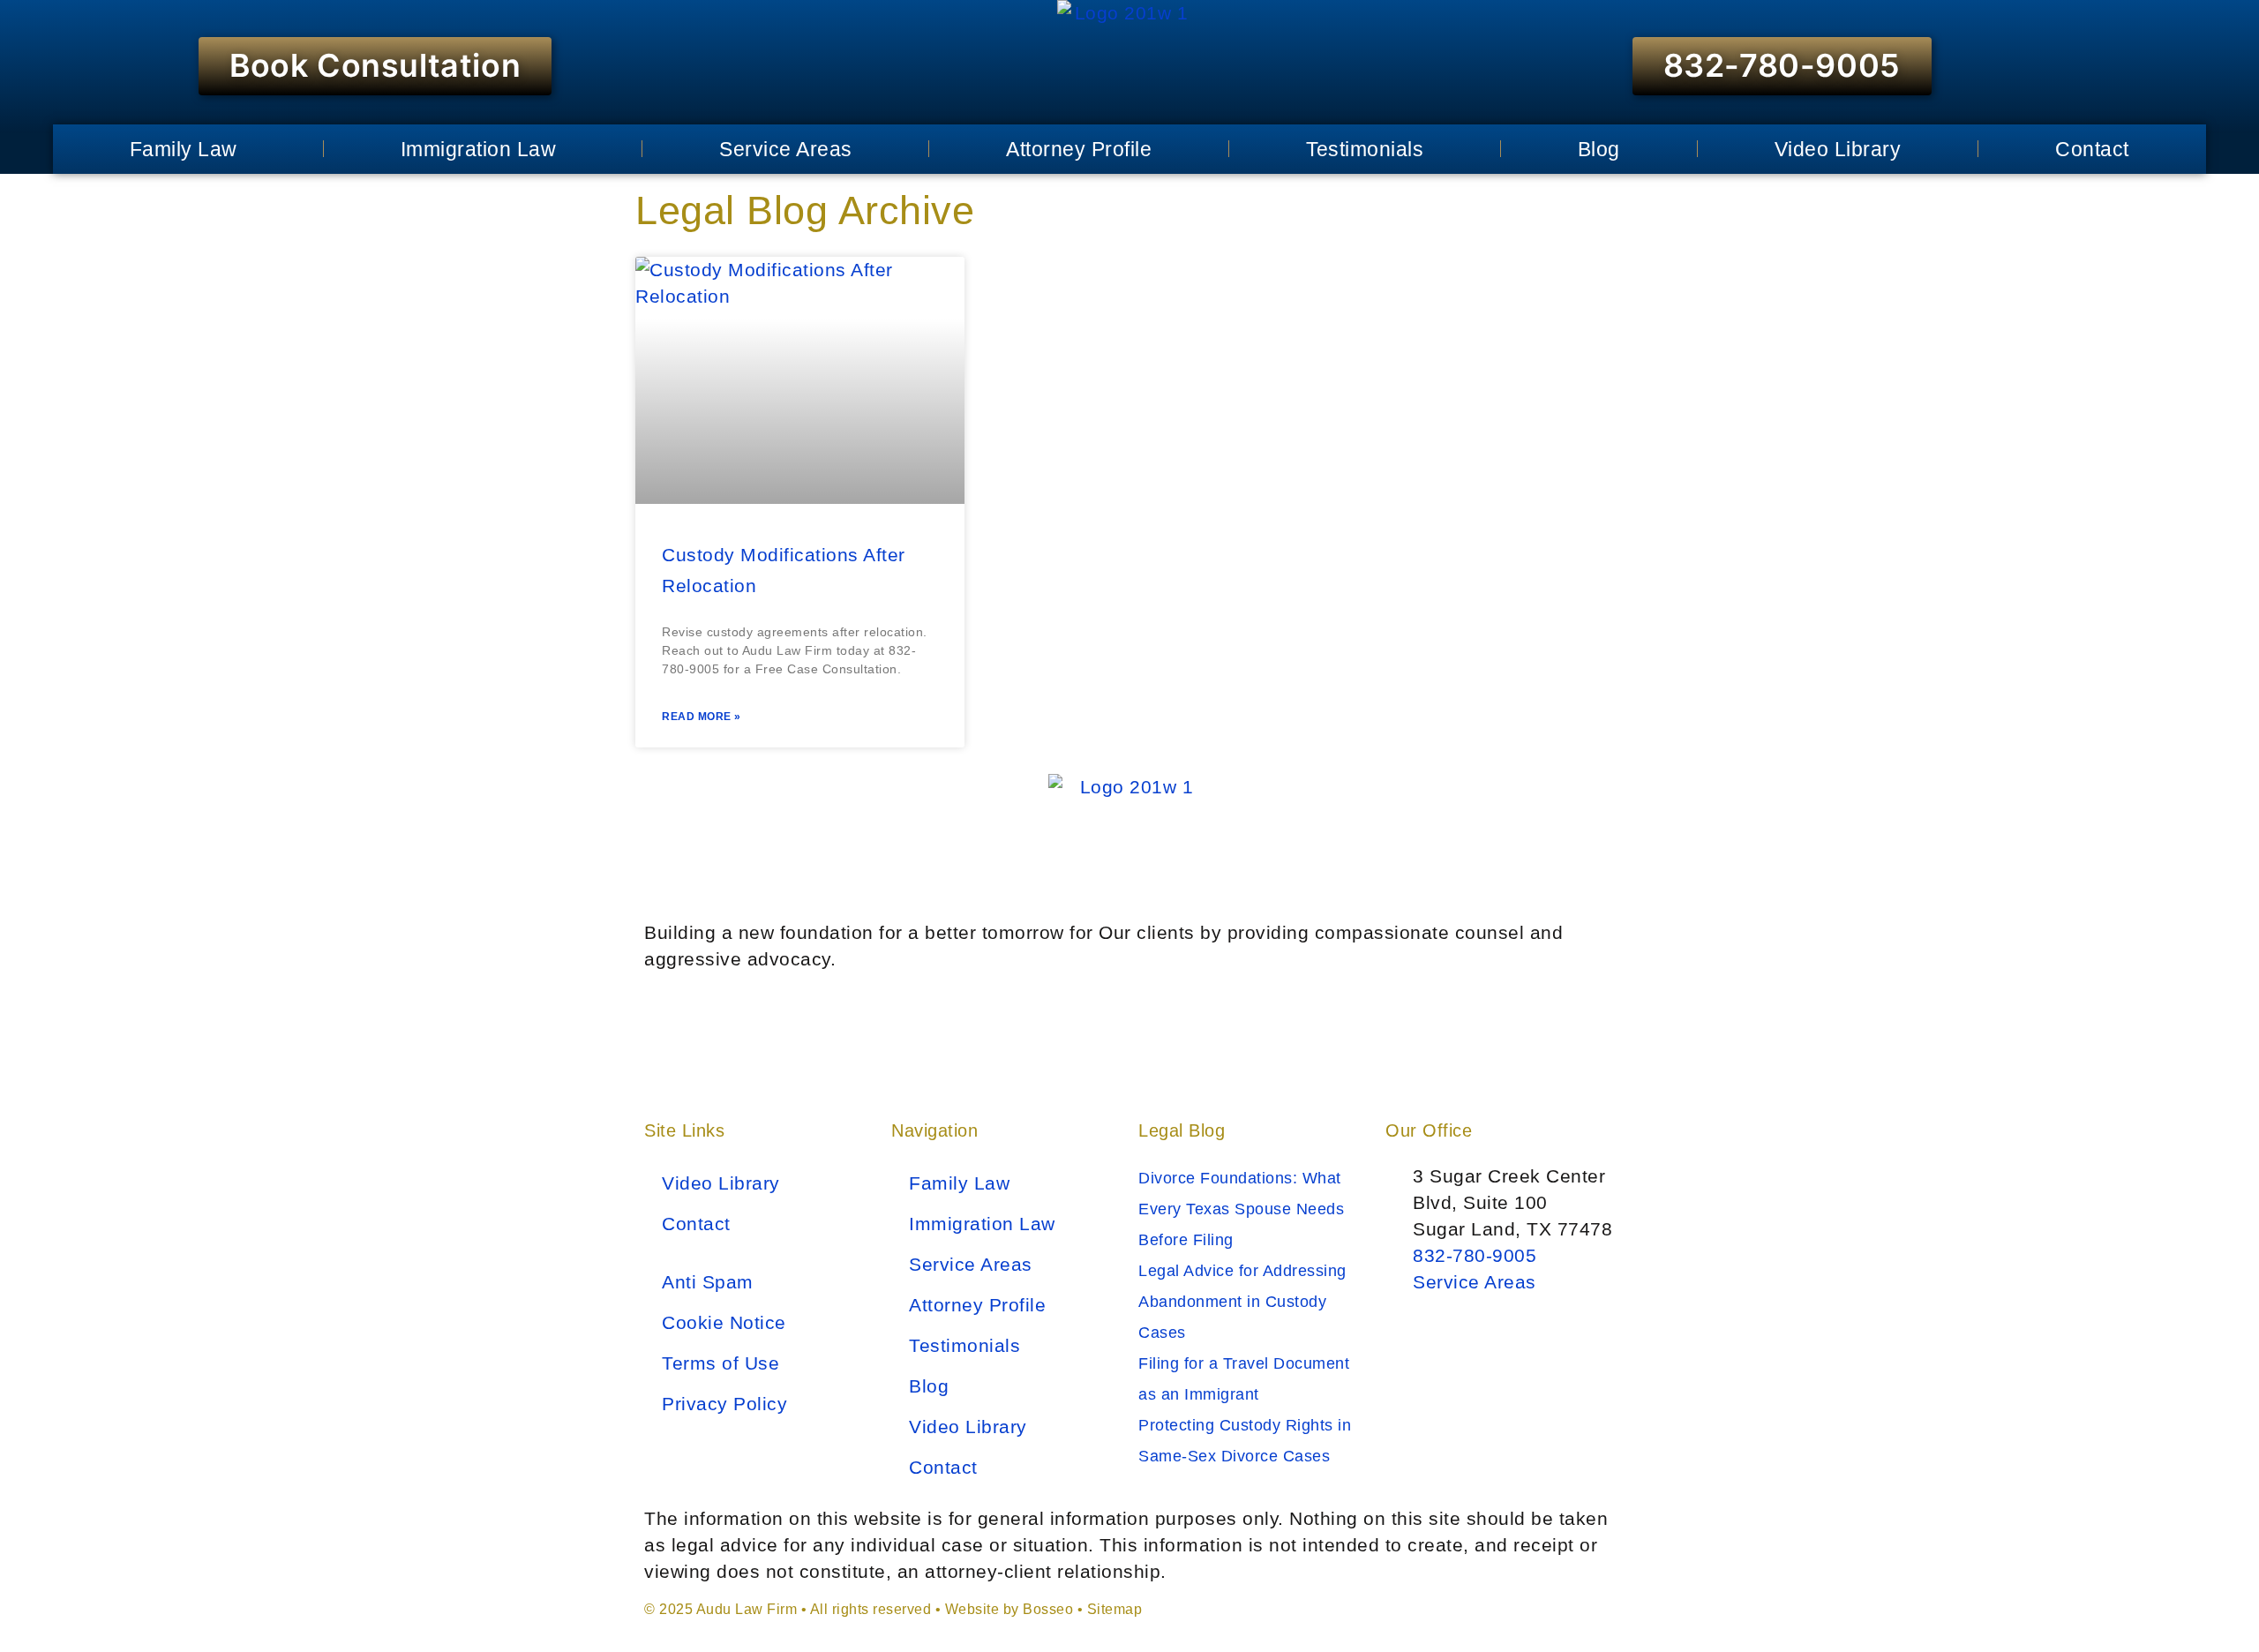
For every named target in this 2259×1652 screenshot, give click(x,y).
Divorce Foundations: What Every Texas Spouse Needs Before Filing (1241, 1209)
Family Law (184, 149)
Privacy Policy (724, 1404)
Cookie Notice (724, 1322)
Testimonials (1365, 149)
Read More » (702, 717)
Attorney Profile (1079, 149)
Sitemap (1115, 1609)
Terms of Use (720, 1363)
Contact (2092, 149)
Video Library (1838, 149)
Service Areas (786, 149)
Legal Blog (1182, 1130)
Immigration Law (479, 149)
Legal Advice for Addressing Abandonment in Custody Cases (1242, 1302)
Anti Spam (708, 1282)
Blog (1599, 149)
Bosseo (1048, 1609)
